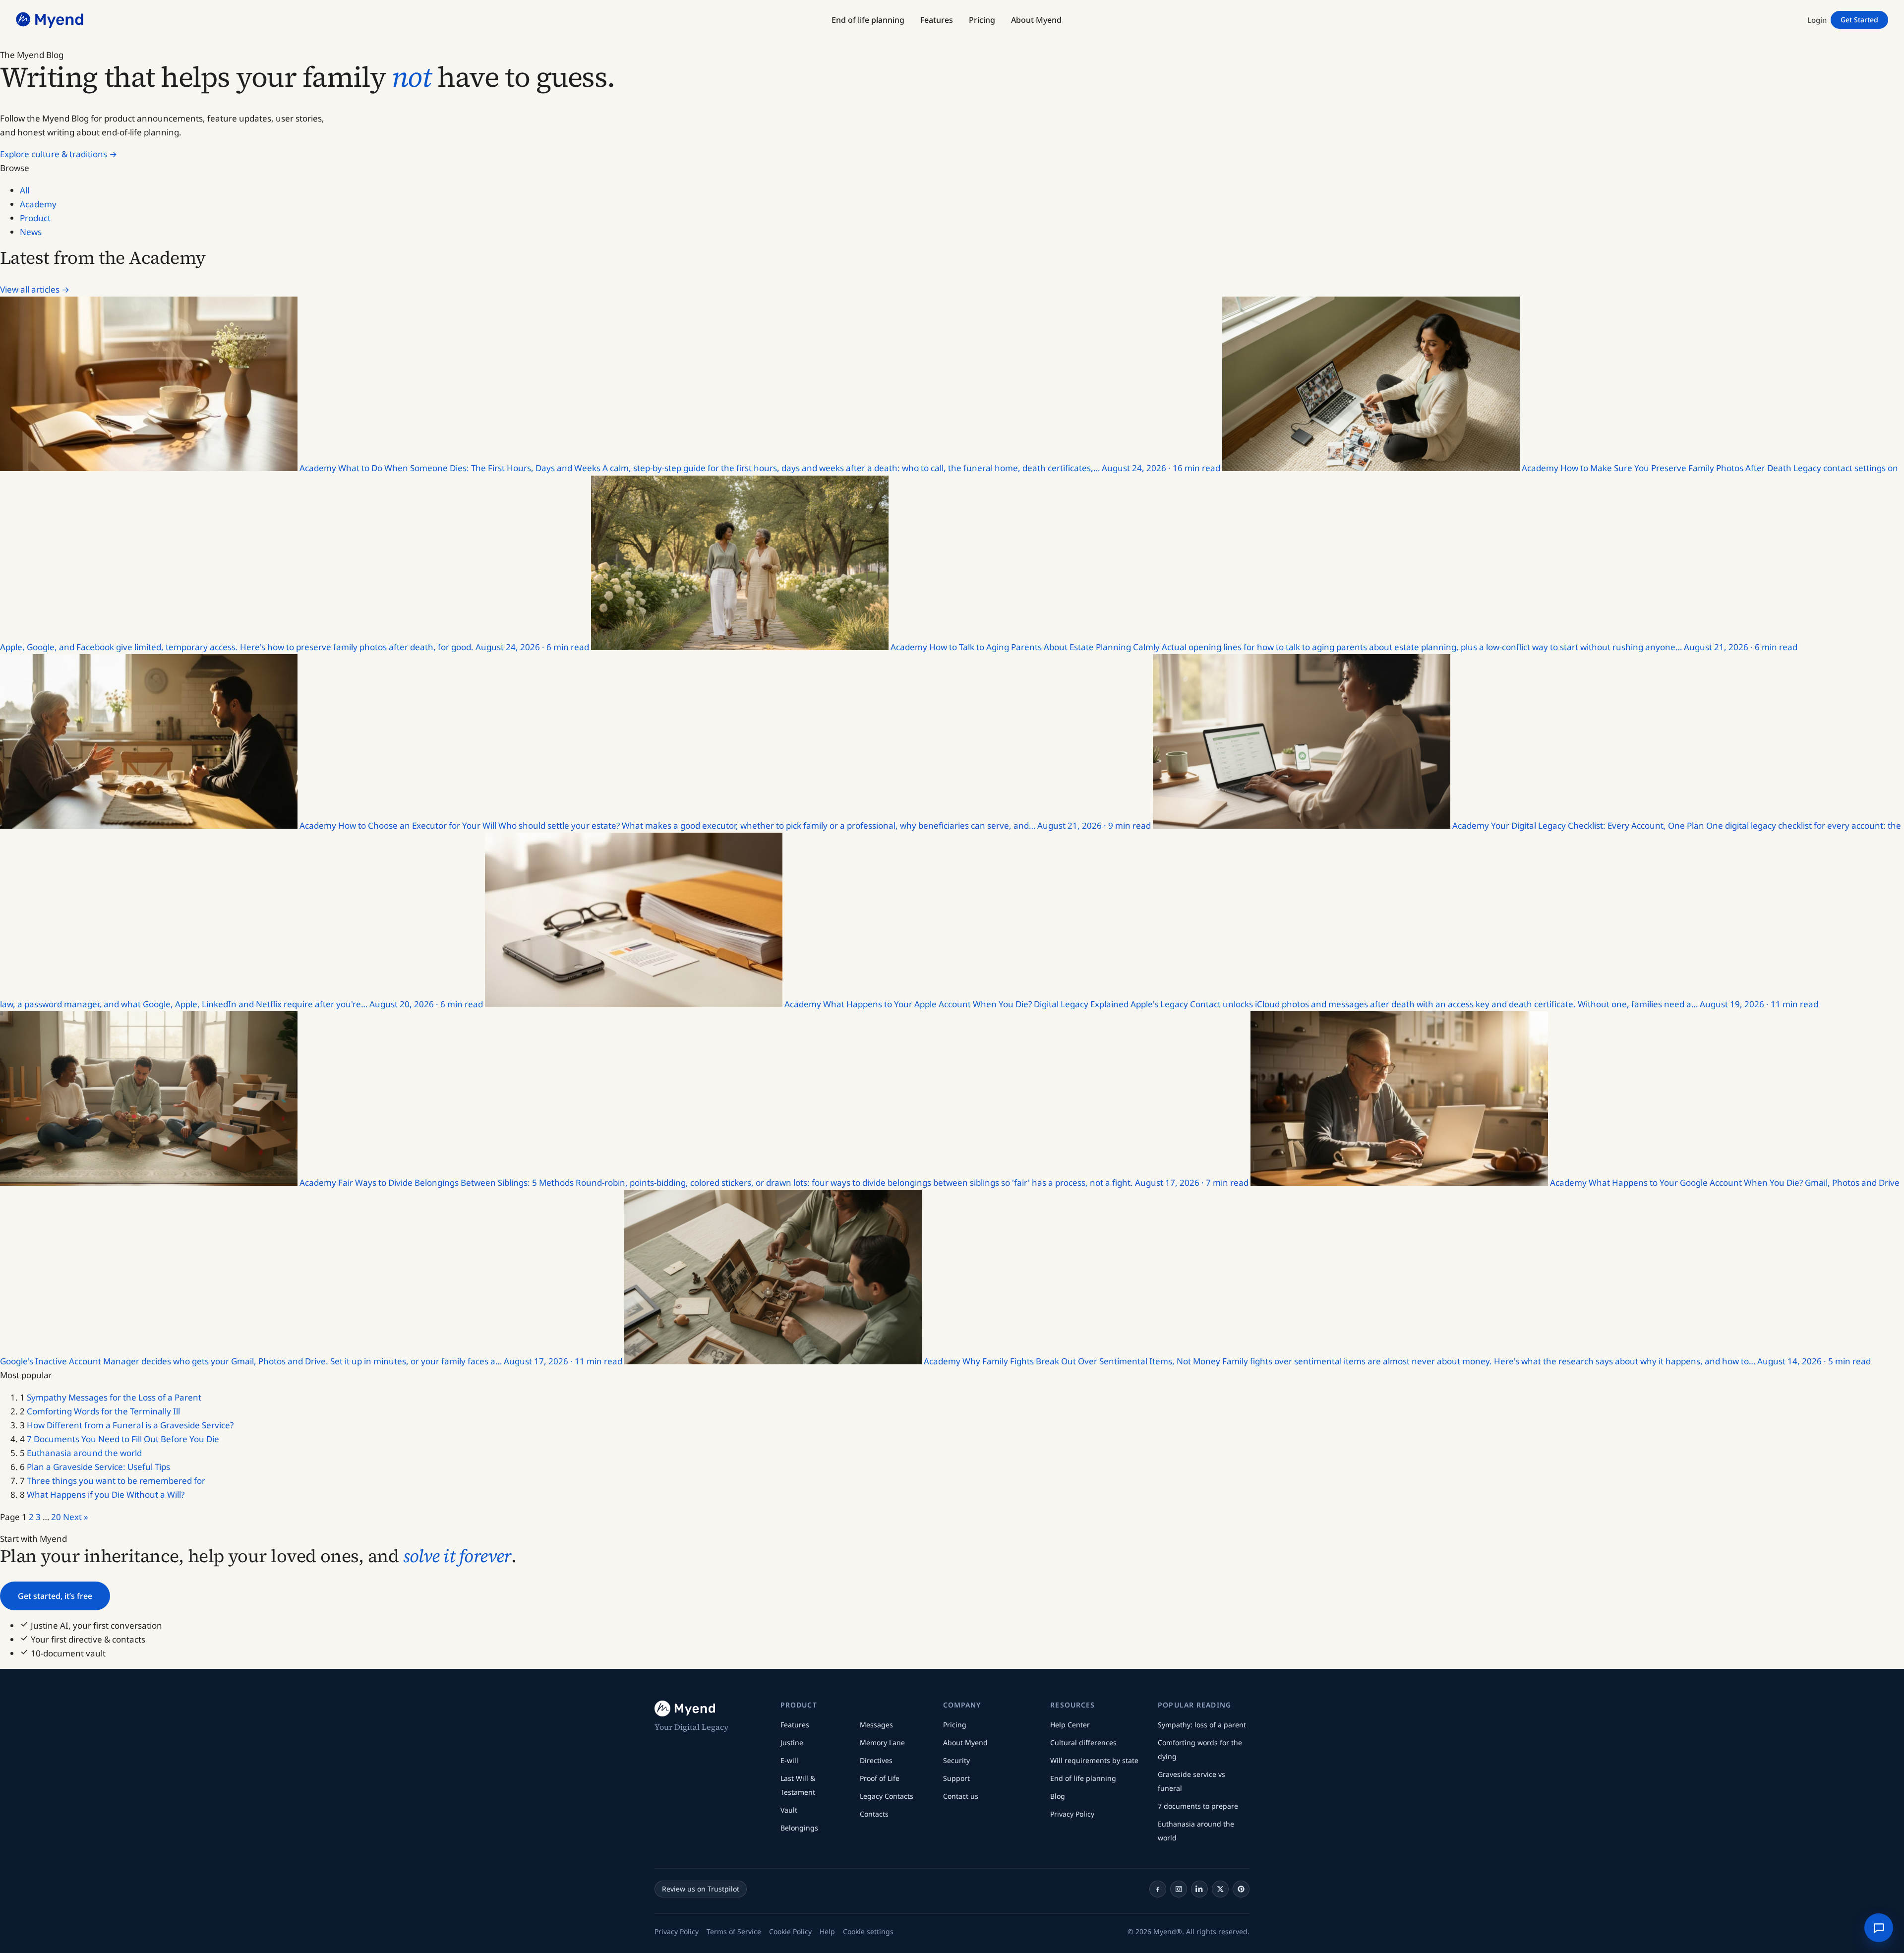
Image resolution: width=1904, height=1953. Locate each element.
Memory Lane (882, 1742)
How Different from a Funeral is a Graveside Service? (130, 1425)
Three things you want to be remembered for (116, 1481)
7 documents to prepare (1198, 1806)
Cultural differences (1083, 1742)
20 (56, 1517)
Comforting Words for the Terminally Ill (103, 1411)
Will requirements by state (1094, 1760)
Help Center (1070, 1725)
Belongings (799, 1828)
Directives (876, 1760)
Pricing (955, 1725)
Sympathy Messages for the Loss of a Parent (114, 1397)
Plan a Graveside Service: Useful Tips (98, 1467)
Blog (1058, 1796)
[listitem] (1158, 1889)
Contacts (874, 1814)
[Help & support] (1879, 1928)
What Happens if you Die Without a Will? (106, 1495)
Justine (792, 1742)
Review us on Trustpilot (701, 1889)
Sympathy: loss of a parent (1202, 1725)
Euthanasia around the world (84, 1453)
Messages (876, 1725)
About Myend (965, 1742)
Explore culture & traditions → (59, 154)
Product (35, 218)
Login (1817, 20)
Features (795, 1725)
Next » (76, 1517)
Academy (38, 204)
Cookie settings (868, 1931)
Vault (789, 1810)
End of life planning (1083, 1778)
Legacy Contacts (887, 1796)
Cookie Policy (790, 1931)
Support (956, 1778)
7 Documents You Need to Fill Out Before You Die (123, 1439)
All (25, 190)
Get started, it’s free (55, 1596)
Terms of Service (734, 1931)
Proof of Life (880, 1778)
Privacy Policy (1072, 1814)
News (31, 232)
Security (956, 1760)
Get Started (1859, 20)
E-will (789, 1760)
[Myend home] (51, 20)
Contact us (961, 1796)
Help (827, 1931)
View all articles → (35, 289)
